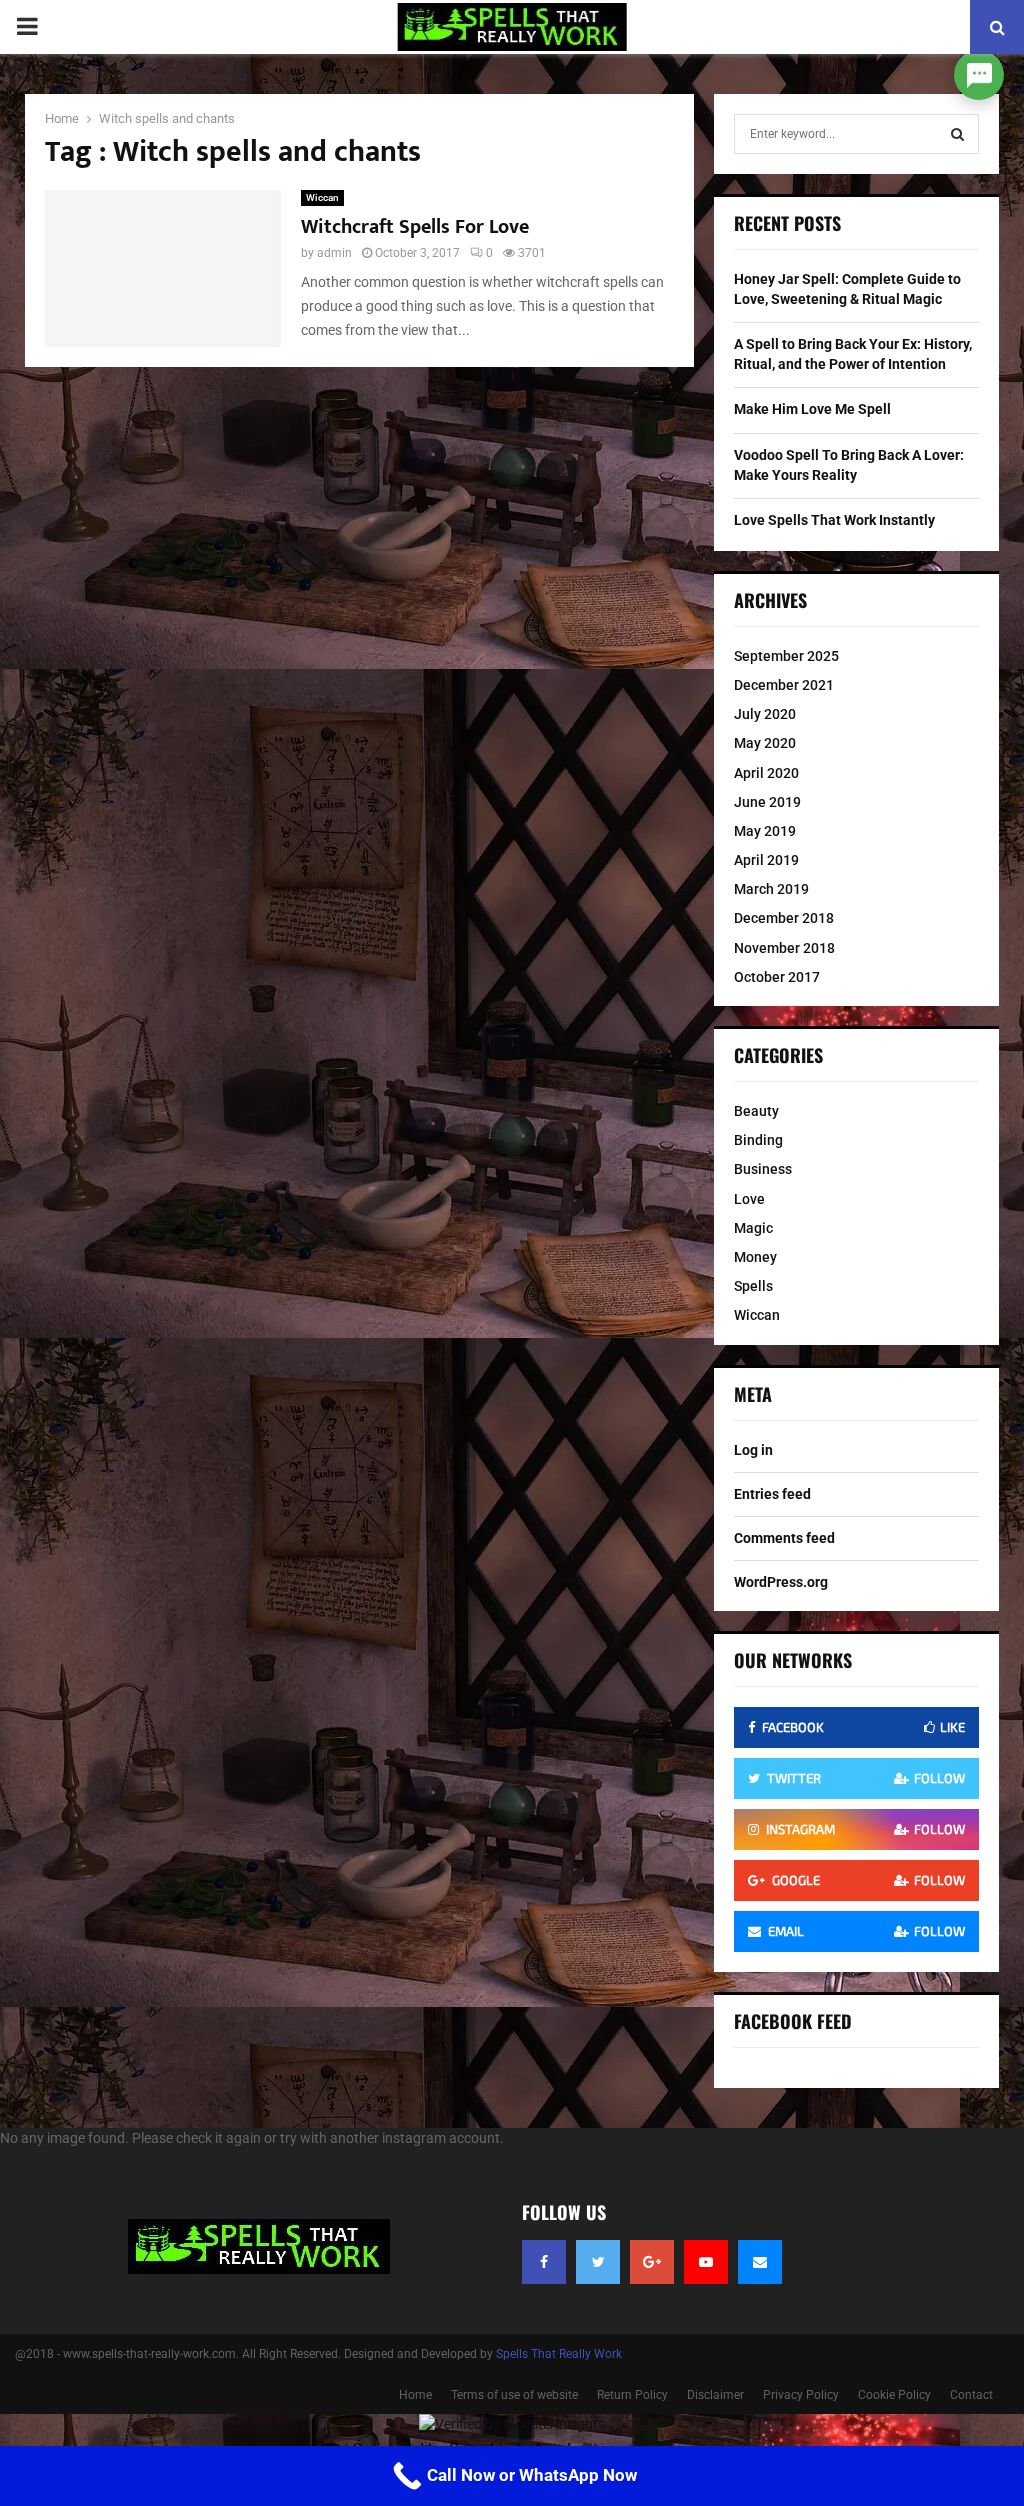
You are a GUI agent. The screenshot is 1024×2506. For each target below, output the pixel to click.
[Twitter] (598, 2262)
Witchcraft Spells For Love (415, 227)
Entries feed (772, 1494)
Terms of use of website (514, 2395)
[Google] (652, 2262)
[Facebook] (544, 2262)
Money (755, 1257)
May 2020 (765, 743)
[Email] (760, 2262)
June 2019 (767, 802)
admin (334, 253)
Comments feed (784, 1538)
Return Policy (632, 2395)
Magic (753, 1228)
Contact (971, 2395)
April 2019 (766, 860)
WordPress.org (781, 1582)
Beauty (756, 1111)
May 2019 (765, 831)
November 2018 (784, 948)
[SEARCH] (957, 134)
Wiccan (322, 197)
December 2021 (784, 685)
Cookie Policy (894, 2395)
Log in (753, 1450)
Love (749, 1199)
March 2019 (771, 889)
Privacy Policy (801, 2395)
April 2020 (766, 773)
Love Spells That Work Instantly (834, 520)
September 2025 (786, 656)
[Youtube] (706, 2262)
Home (415, 2395)
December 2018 (784, 918)
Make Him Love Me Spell (812, 409)
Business (763, 1169)
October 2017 (777, 977)
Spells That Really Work (559, 2354)
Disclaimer (715, 2395)
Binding (758, 1140)
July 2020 (765, 714)
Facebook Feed (793, 2021)
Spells (753, 1286)
